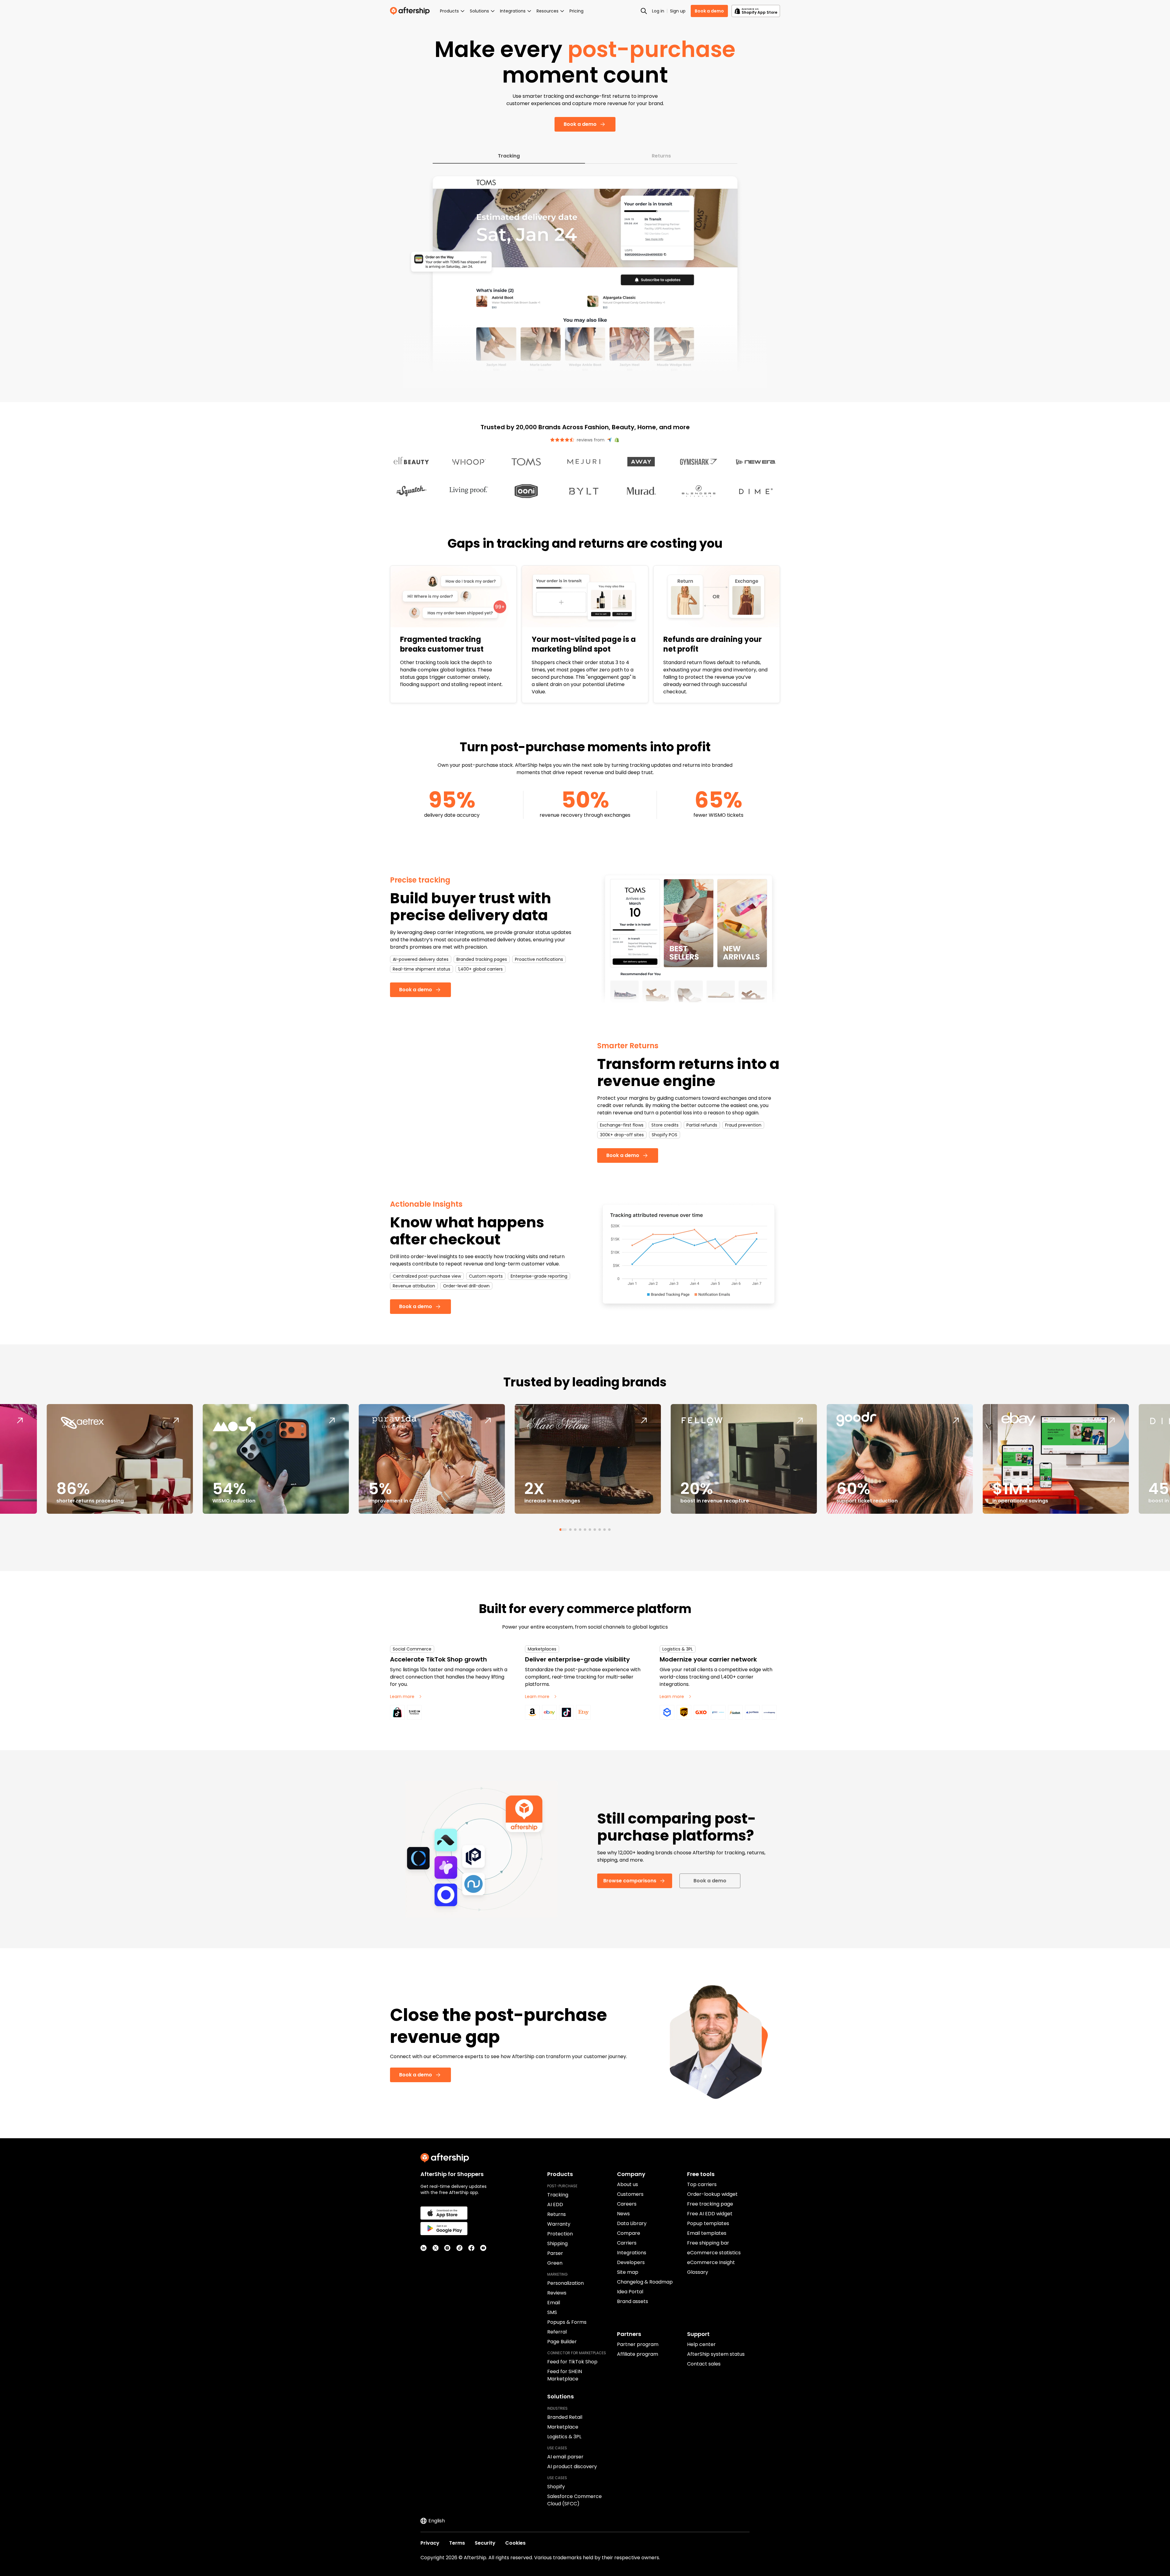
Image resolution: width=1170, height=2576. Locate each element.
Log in (658, 11)
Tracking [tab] (509, 156)
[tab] (561, 1530)
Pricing (576, 11)
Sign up (678, 11)
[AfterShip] (411, 11)
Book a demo (709, 11)
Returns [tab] (661, 156)
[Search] (644, 11)
